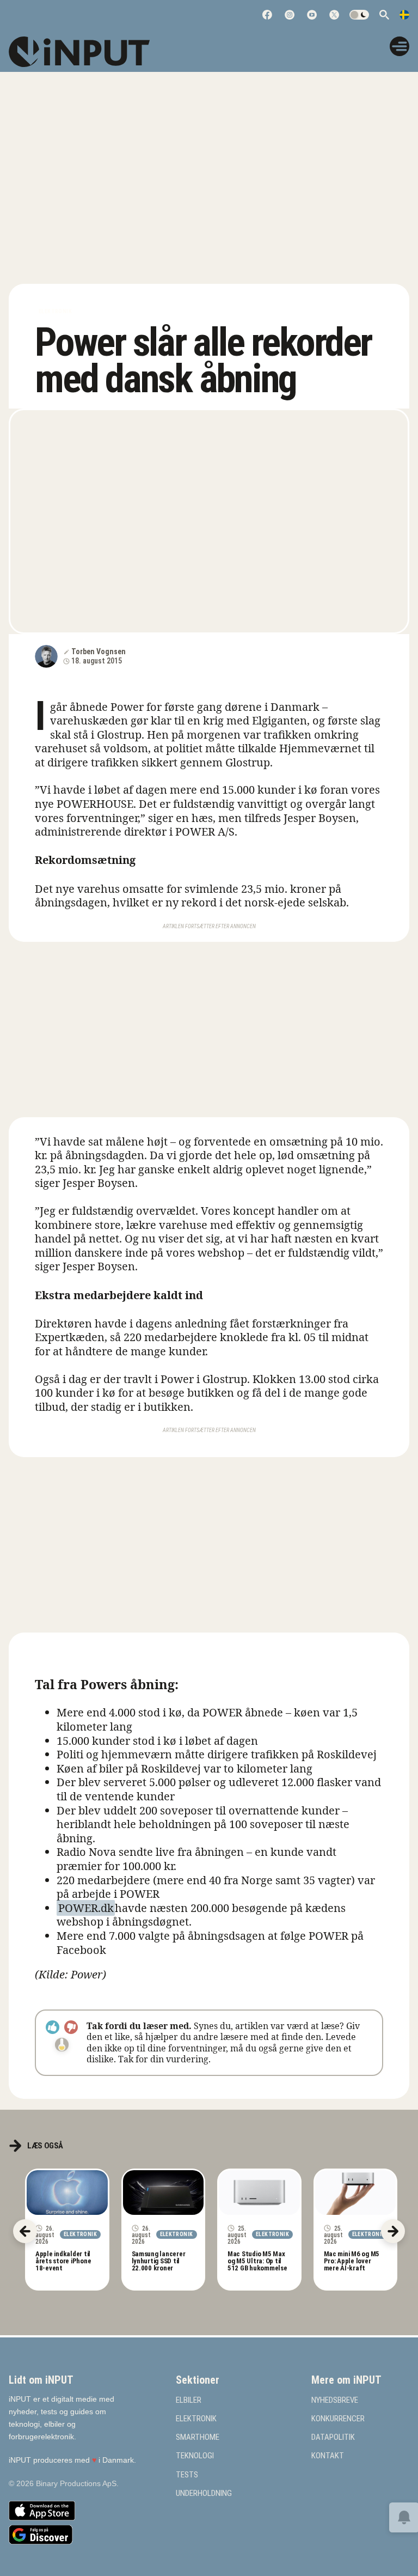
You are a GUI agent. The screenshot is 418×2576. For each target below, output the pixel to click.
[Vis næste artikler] (393, 2231)
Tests (187, 2475)
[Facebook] (267, 15)
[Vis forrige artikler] (25, 2231)
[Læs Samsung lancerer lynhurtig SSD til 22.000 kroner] (164, 2193)
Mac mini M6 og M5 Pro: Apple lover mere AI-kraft (352, 2261)
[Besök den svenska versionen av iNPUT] (404, 15)
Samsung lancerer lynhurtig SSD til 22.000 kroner (159, 2261)
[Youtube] (312, 15)
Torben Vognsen (99, 651)
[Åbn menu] (399, 46)
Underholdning (204, 2493)
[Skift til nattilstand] (359, 15)
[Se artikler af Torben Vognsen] (46, 656)
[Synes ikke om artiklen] (71, 2027)
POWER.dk (86, 1908)
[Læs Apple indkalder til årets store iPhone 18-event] (67, 2193)
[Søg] (384, 15)
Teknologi (195, 2456)
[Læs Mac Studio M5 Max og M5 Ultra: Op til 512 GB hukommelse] (259, 2193)
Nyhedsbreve (335, 2400)
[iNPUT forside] (87, 52)
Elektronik (55, 311)
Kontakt (328, 2456)
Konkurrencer (338, 2419)
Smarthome (198, 2437)
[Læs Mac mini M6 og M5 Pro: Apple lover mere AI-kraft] (356, 2193)
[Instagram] (290, 15)
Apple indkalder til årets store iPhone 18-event (63, 2261)
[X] (334, 15)
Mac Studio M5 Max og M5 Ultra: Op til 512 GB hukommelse (257, 2261)
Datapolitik (333, 2437)
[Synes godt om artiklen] (53, 2027)
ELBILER (189, 2400)
